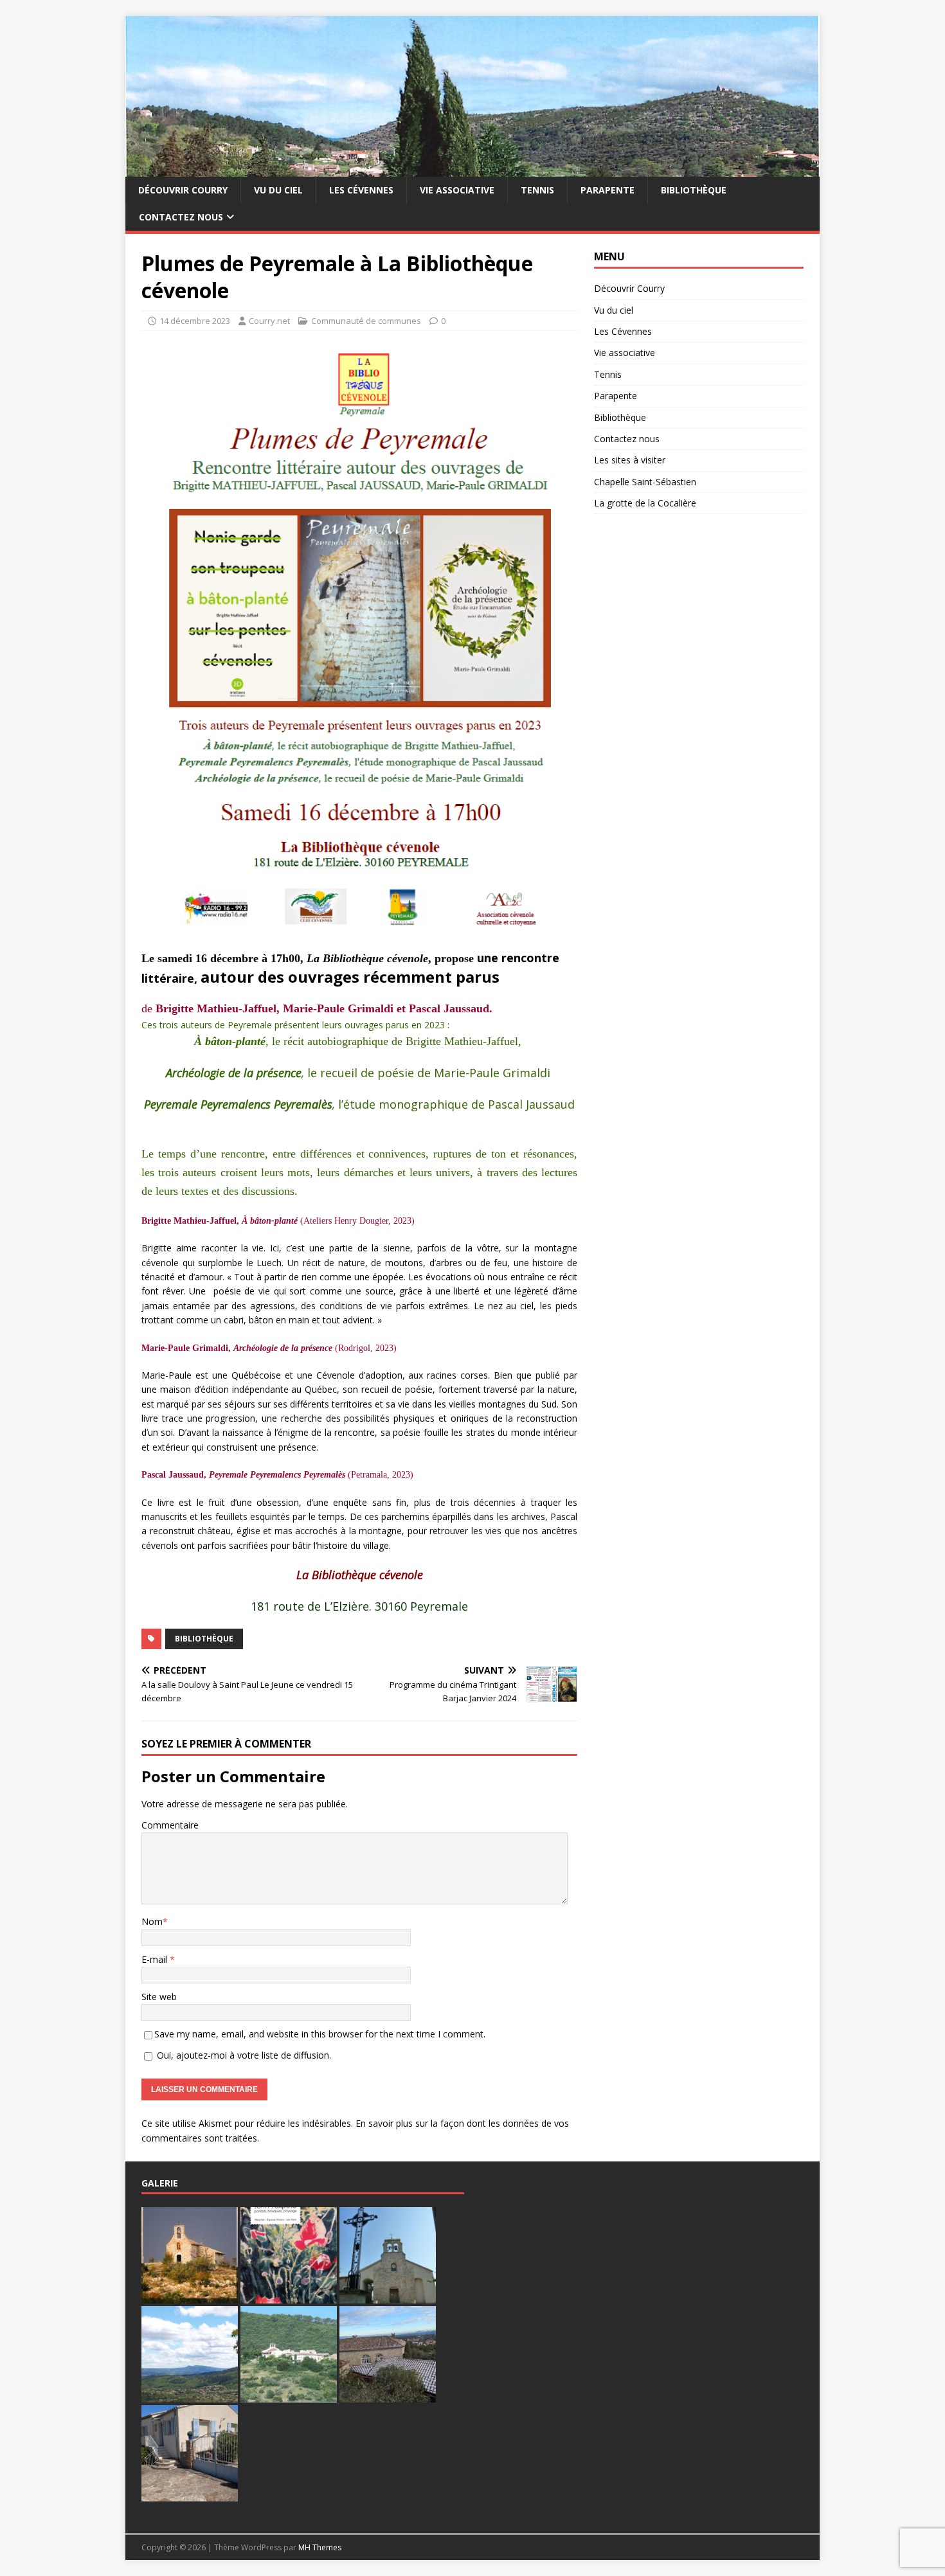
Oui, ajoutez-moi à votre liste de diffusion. (243, 2055)
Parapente (607, 190)
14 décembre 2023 (195, 321)
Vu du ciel (278, 190)
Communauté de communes (366, 321)
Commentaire (170, 1825)
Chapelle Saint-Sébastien (645, 482)
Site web (159, 1997)
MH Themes (320, 2547)
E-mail (156, 1959)
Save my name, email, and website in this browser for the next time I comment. (320, 2034)
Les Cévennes (361, 190)
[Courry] (473, 169)
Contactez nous (181, 217)
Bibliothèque (694, 190)
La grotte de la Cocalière (645, 503)
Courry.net (269, 321)
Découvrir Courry (183, 190)
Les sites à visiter (630, 460)
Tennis (537, 190)
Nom (152, 1921)
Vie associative (457, 190)
